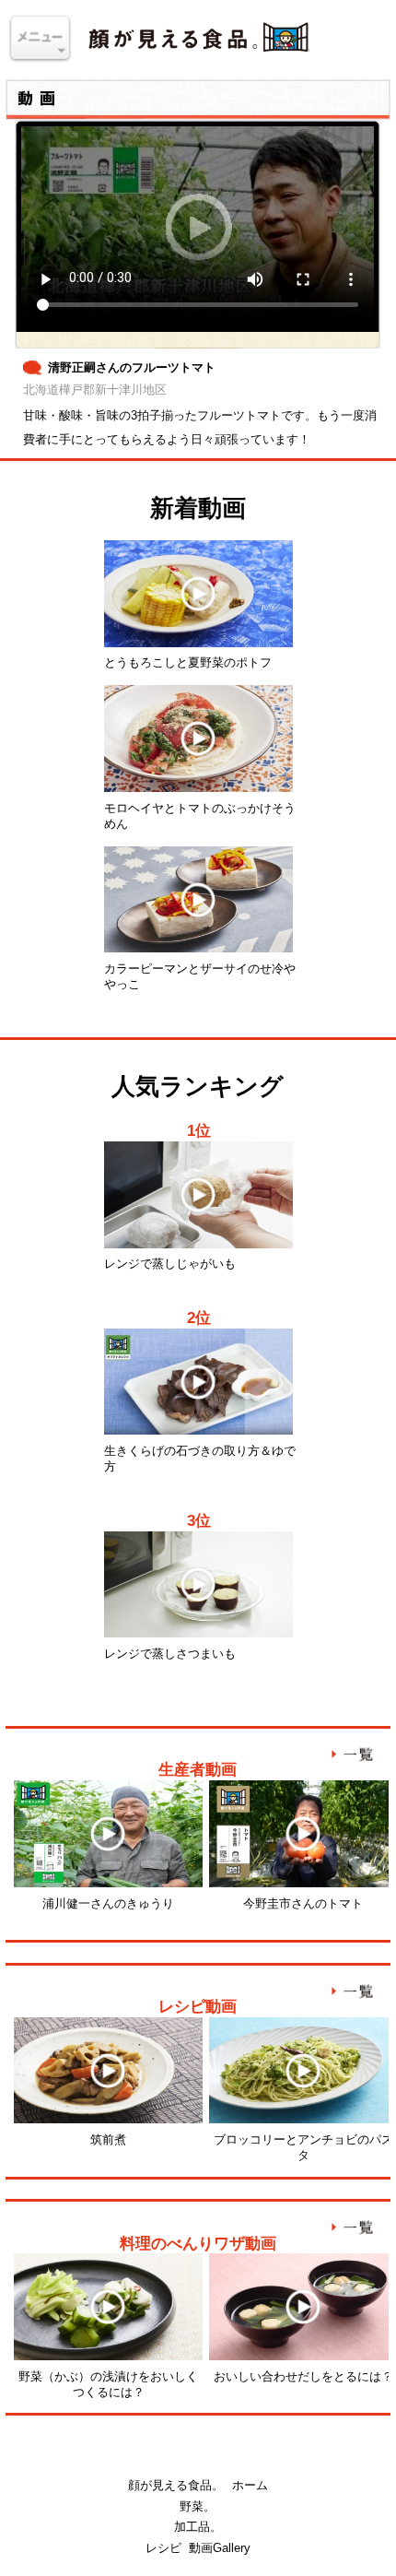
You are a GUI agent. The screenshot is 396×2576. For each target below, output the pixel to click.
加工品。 (198, 2527)
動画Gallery (220, 2548)
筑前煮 (108, 2139)
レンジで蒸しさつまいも (170, 1654)
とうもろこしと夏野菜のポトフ (188, 662)
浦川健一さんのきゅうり (108, 1903)
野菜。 (198, 2506)
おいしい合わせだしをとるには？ (303, 2376)
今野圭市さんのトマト (303, 1903)
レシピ (163, 2548)
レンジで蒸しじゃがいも (170, 1264)
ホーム (250, 2485)
